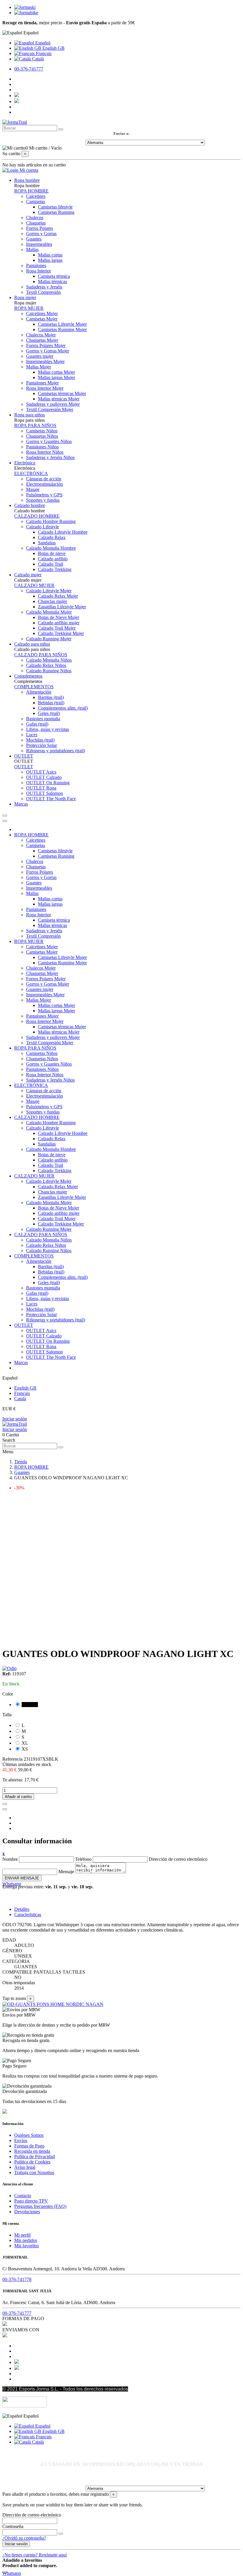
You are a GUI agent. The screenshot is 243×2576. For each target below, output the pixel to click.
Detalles (22, 1909)
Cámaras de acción (44, 479)
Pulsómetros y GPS (44, 495)
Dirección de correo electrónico (178, 1859)
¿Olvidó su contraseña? (24, 2538)
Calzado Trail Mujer (57, 628)
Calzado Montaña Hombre (51, 548)
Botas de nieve (52, 553)
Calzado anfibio (53, 559)
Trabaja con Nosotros (34, 2172)
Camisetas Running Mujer (62, 329)
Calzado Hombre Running (51, 521)
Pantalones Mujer (42, 383)
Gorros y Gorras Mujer (48, 351)
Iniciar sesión (15, 1419)
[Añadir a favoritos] (5, 1804)
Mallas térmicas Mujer (59, 399)
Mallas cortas (50, 255)
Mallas (32, 250)
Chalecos (35, 218)
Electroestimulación (44, 484)
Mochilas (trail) (40, 740)
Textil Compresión (43, 292)
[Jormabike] (26, 13)
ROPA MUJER (29, 308)
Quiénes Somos (29, 2135)
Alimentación (39, 692)
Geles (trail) (49, 713)
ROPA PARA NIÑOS (35, 425)
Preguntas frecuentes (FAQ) (40, 2206)
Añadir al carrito (18, 1797)
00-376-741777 (29, 69)
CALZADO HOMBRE (37, 516)
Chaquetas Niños (42, 436)
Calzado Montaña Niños (49, 660)
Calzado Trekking (55, 569)
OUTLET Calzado (44, 777)
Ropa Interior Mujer (45, 388)
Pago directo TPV (31, 2201)
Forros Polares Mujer (46, 345)
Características (28, 1915)
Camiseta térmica (54, 276)
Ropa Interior (39, 271)
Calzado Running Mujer (49, 639)
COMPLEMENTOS (34, 687)
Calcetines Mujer (42, 313)
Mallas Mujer (39, 367)
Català (37, 59)
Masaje (33, 489)
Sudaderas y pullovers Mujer (53, 404)
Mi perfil (22, 2235)
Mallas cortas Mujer (56, 372)
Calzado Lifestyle (43, 527)
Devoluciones (27, 2212)
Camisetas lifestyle (55, 207)
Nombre (10, 1859)
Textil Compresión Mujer (50, 409)
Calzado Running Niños (49, 671)
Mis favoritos (27, 2246)
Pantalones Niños (42, 447)
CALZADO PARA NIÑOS (41, 655)
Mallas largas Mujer (56, 377)
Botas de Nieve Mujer (59, 617)
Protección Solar (41, 745)
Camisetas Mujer (42, 319)
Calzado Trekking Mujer (61, 633)
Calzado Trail (51, 564)
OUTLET (24, 767)
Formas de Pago (29, 2146)
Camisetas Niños (42, 431)
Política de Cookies (32, 2162)
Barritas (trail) (51, 697)
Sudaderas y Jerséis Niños (50, 457)
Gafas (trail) (37, 724)
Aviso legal (25, 2167)
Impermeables (39, 244)
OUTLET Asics (41, 772)
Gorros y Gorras (41, 234)
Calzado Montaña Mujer (49, 612)
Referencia (13, 1759)
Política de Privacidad (35, 2156)
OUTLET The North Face (51, 799)
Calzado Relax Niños (46, 665)
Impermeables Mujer (45, 361)
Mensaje (66, 1872)
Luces (32, 735)
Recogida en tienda (32, 2151)
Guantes (34, 239)
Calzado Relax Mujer (58, 596)
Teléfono (83, 1859)
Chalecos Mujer (41, 335)
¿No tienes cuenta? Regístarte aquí (35, 2555)
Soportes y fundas (43, 500)
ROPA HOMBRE (31, 191)
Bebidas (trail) (51, 703)
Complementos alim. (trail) (63, 708)
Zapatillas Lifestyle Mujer (62, 607)
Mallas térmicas (52, 282)
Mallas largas (50, 260)
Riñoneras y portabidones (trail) (56, 751)
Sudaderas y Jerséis (44, 287)
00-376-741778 (17, 2279)
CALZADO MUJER (34, 585)
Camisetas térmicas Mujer (62, 393)
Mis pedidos (26, 2240)
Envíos (21, 2140)
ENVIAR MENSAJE (22, 1878)
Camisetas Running (56, 212)
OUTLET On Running (48, 783)
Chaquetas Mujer (42, 340)
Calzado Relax (52, 537)
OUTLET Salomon (44, 793)
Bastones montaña (43, 719)
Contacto (23, 2196)
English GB (53, 48)
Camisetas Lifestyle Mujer (62, 324)
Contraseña (13, 2526)
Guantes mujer (40, 356)
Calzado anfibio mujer (59, 623)
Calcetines (36, 196)
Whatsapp (12, 1884)
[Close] (5, 821)
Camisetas (36, 202)
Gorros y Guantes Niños (49, 441)
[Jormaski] (25, 7)
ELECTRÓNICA (31, 473)
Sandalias (47, 543)
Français (43, 53)
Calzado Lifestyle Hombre (63, 532)
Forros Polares (40, 228)
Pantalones (36, 266)
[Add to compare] (5, 1809)
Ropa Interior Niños (45, 452)
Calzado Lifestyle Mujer (49, 591)
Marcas (21, 1362)
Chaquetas (36, 223)
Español (42, 43)
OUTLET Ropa (41, 788)
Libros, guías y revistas (48, 729)
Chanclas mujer (52, 601)
